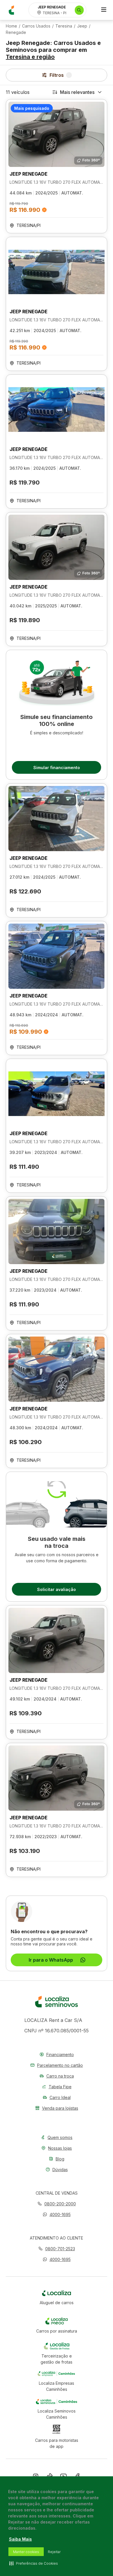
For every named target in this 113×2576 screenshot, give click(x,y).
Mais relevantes (77, 92)
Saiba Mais (20, 2539)
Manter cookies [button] (26, 2552)
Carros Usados (36, 26)
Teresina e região (30, 57)
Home (11, 26)
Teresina (64, 26)
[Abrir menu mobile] (104, 10)
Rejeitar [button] (54, 2552)
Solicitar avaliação (57, 1589)
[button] (57, 2214)
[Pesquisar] (79, 10)
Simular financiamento (57, 768)
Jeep (82, 26)
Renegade (16, 32)
